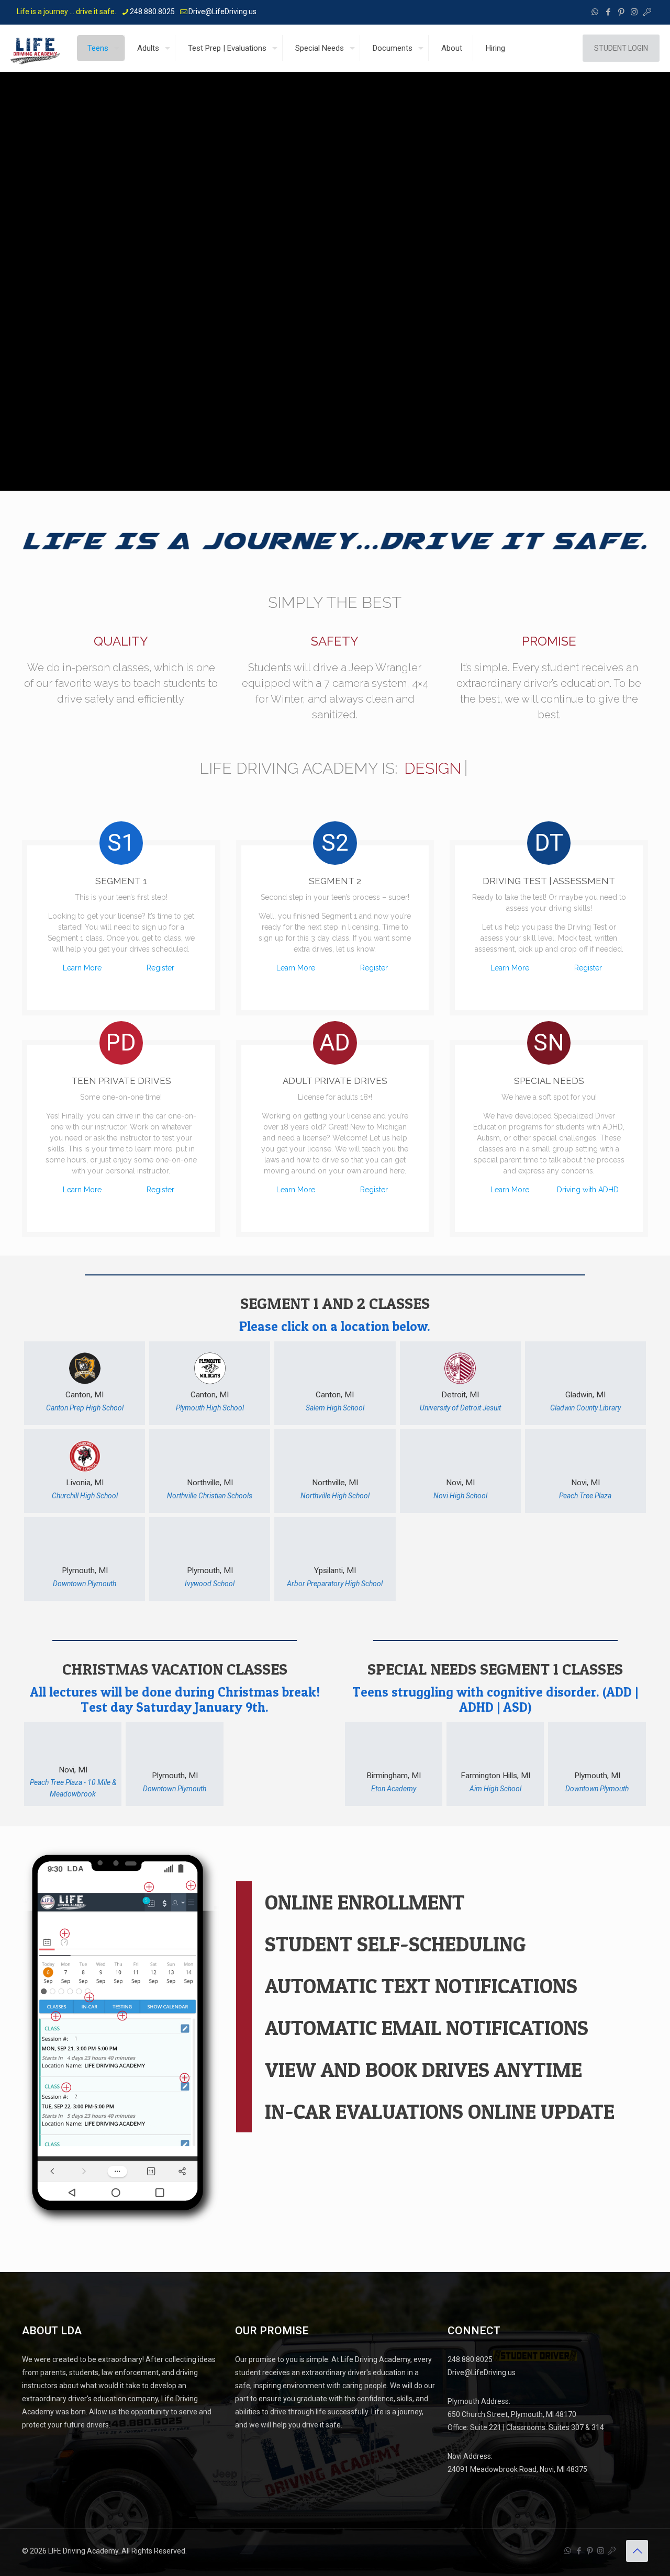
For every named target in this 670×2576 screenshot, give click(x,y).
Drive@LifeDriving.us (222, 12)
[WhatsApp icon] (595, 12)
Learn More (82, 968)
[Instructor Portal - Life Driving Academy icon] (647, 12)
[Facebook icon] (608, 12)
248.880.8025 (152, 12)
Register (160, 968)
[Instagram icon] (634, 12)
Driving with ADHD (588, 1190)
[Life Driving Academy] (35, 48)
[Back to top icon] (637, 2551)
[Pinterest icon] (621, 12)
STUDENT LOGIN (621, 48)
